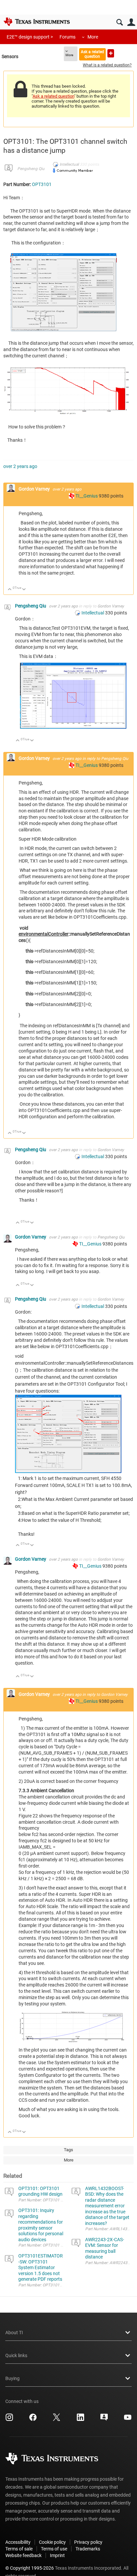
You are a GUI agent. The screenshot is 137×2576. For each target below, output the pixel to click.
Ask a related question (92, 54)
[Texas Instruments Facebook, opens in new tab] (33, 2420)
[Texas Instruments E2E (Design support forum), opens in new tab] (104, 2420)
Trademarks (88, 2549)
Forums (68, 37)
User (131, 22)
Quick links (16, 2355)
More (93, 37)
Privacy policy (88, 2542)
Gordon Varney (35, 489)
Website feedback (23, 2555)
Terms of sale (19, 2549)
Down (24, 590)
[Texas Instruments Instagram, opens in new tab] (9, 2420)
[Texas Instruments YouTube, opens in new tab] (128, 2420)
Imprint (57, 2555)
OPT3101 (42, 184)
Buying (12, 2378)
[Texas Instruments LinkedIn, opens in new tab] (80, 2420)
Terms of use (54, 2549)
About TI (14, 2333)
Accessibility (18, 2542)
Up (10, 590)
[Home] (37, 22)
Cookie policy (52, 2542)
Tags (68, 2150)
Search (120, 22)
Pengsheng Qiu (31, 169)
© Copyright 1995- (30, 2568)
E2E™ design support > (30, 37)
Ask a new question (111, 53)
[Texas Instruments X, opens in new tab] (57, 2420)
